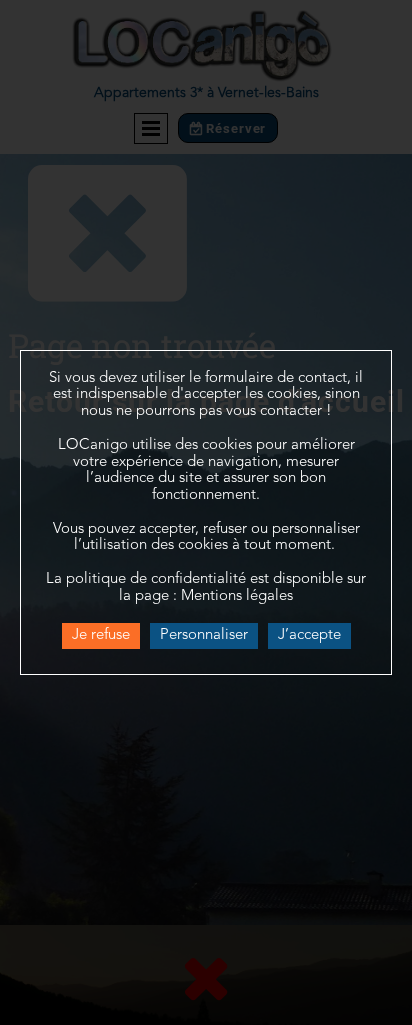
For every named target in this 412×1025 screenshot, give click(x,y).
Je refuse (101, 635)
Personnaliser (204, 635)
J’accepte (309, 635)
